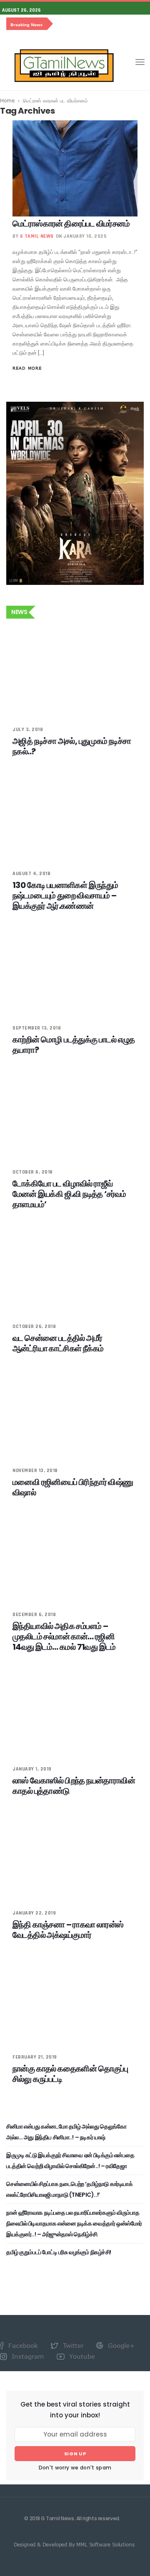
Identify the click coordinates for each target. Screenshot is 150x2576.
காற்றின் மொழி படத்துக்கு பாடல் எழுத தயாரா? (74, 1045)
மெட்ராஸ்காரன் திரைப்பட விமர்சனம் (71, 224)
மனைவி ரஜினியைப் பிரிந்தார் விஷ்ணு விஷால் (73, 1487)
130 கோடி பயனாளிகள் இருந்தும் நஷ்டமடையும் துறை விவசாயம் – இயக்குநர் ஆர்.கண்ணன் (65, 895)
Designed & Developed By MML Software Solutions (74, 2544)
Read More (27, 368)
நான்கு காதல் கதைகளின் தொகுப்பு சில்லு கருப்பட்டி (70, 2074)
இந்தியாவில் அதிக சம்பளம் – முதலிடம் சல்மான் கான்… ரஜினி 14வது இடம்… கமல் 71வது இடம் (64, 1636)
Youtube (81, 2356)
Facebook (22, 2345)
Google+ (120, 2345)
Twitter (72, 2345)
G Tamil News (37, 236)
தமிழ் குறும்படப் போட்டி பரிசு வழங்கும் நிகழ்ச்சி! (59, 2252)
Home (7, 100)
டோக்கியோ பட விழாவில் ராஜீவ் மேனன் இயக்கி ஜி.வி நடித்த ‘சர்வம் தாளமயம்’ (69, 1194)
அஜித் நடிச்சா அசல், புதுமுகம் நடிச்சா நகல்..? (72, 746)
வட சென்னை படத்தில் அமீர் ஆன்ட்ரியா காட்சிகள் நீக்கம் (58, 1343)
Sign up (75, 2454)
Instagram (27, 2356)
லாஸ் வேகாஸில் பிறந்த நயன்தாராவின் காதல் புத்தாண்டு (74, 1786)
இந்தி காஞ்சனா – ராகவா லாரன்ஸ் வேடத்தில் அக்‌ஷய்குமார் (68, 1930)
